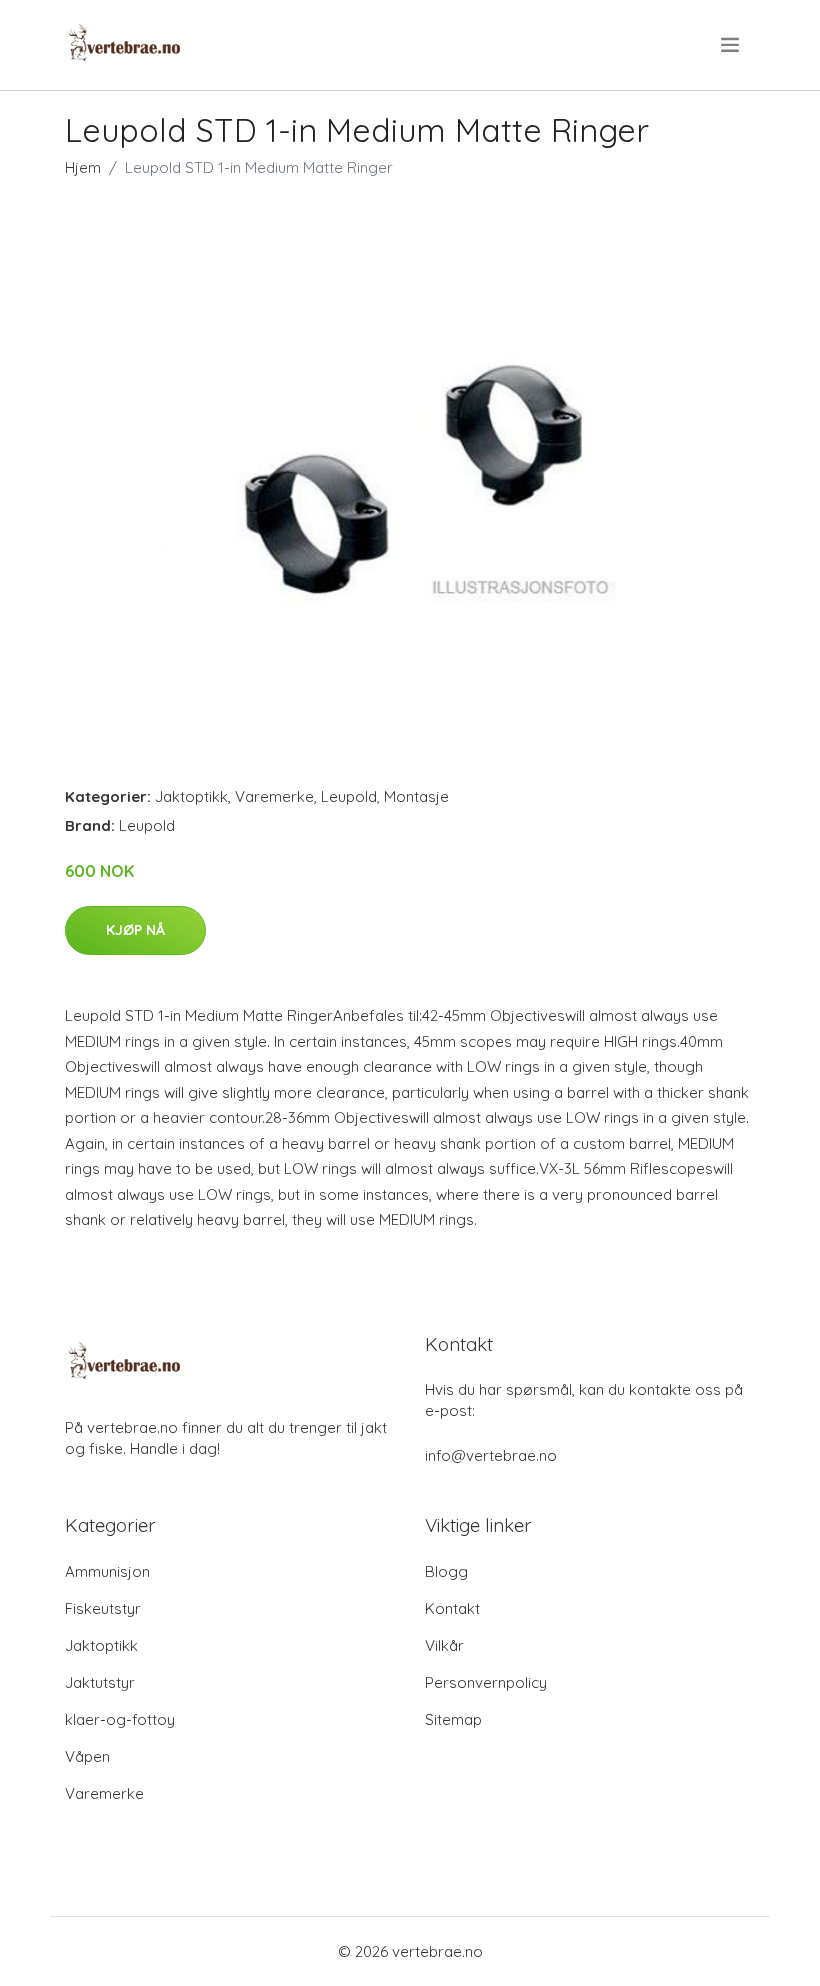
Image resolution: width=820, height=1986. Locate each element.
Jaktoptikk (191, 796)
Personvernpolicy (486, 1682)
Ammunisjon (107, 1571)
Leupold (349, 796)
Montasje (416, 796)
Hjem (83, 167)
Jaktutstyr (100, 1682)
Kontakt (452, 1608)
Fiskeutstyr (103, 1608)
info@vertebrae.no (491, 1455)
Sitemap (453, 1719)
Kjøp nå (135, 930)
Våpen (87, 1756)
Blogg (446, 1571)
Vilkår (444, 1645)
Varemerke (274, 796)
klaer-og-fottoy (120, 1719)
